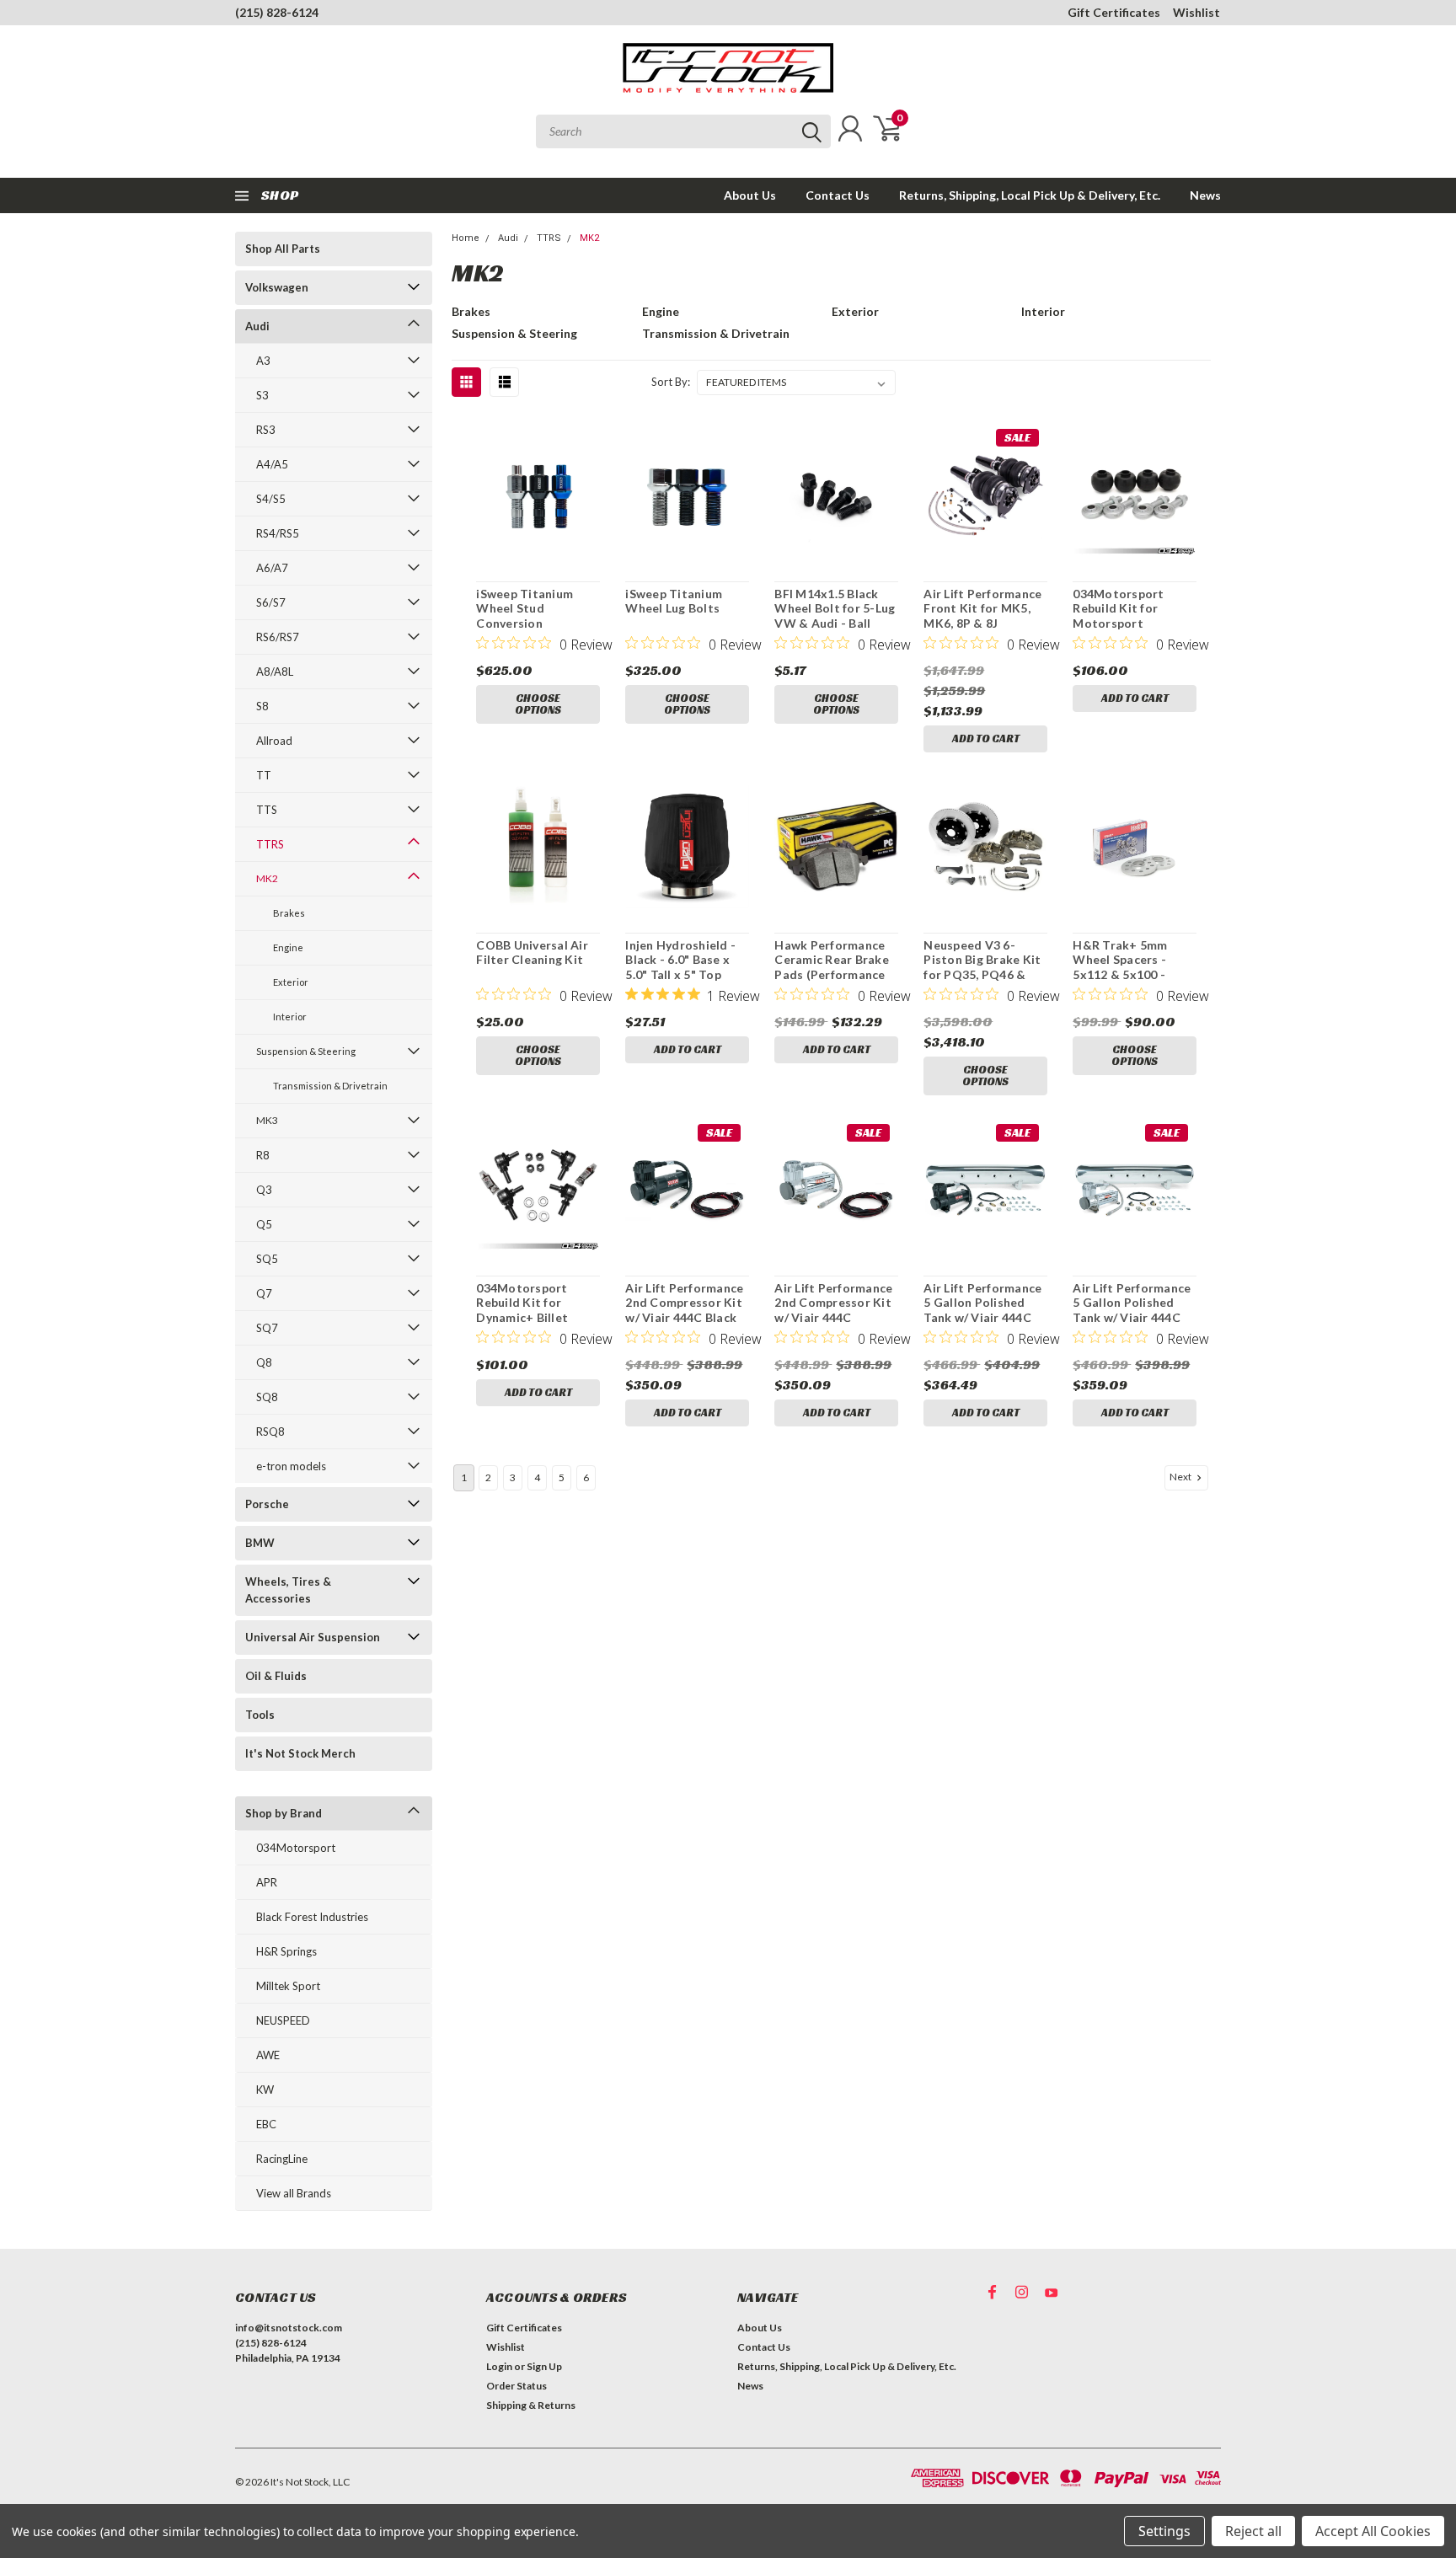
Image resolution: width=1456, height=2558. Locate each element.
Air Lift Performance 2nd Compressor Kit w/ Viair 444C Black (684, 1303)
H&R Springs (286, 1951)
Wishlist (1196, 12)
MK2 (267, 878)
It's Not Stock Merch (300, 1753)
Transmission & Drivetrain (330, 1086)
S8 (262, 706)
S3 (262, 395)
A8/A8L (275, 672)
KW (265, 2090)
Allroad (274, 741)
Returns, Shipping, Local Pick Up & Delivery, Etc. (1030, 195)
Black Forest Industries (312, 1917)
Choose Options (538, 704)
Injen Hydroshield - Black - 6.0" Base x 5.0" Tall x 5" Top (680, 960)
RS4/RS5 (278, 533)
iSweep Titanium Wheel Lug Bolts (674, 601)
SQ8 (267, 1397)
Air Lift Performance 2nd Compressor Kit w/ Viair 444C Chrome (833, 1310)
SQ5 (267, 1259)
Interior (290, 1017)
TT (264, 775)
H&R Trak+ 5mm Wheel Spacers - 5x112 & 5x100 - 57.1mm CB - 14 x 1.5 (1131, 967)
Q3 (264, 1190)
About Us (750, 195)
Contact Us (838, 195)
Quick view (538, 495)
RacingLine (282, 2159)
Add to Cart (986, 739)
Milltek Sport (288, 1986)
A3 (263, 361)
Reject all (1253, 2531)
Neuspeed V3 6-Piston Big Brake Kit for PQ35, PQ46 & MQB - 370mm (982, 967)
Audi (257, 326)
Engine (288, 947)
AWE (268, 2055)
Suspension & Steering (306, 1051)
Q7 (264, 1293)
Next (1181, 1477)
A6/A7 (272, 568)
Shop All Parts (283, 249)
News (1205, 195)
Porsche (267, 1504)
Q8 (264, 1362)
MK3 (267, 1120)
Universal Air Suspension (313, 1637)
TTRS (270, 844)
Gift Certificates (1114, 12)
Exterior (291, 982)
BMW (260, 1543)
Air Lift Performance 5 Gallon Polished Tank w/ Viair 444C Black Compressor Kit (982, 1317)
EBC (266, 2124)
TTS (267, 810)
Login (499, 2366)
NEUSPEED (283, 2020)
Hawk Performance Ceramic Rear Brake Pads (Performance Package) (832, 967)
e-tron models (291, 1466)
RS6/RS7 (278, 637)
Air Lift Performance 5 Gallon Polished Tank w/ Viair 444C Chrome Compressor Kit (1132, 1317)
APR (267, 1882)
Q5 (264, 1224)
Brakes (289, 913)
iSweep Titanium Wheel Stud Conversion (525, 608)
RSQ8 (270, 1432)
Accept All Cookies (1373, 2531)
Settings (1164, 2531)
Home (466, 238)
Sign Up (544, 2366)
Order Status (517, 2386)
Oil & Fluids (276, 1676)
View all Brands (294, 2193)
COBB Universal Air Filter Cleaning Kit (532, 953)
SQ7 (267, 1328)
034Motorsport (296, 1848)
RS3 (266, 430)
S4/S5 (271, 499)
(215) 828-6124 (277, 12)
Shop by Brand (284, 1813)
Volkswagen (277, 287)
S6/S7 (271, 602)
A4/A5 (272, 464)
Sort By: (671, 382)
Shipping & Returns (531, 2405)
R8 (263, 1155)
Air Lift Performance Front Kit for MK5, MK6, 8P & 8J (982, 608)
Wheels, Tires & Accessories (288, 1590)
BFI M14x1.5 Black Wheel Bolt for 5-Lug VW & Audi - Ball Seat (835, 616)
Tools (260, 1715)
